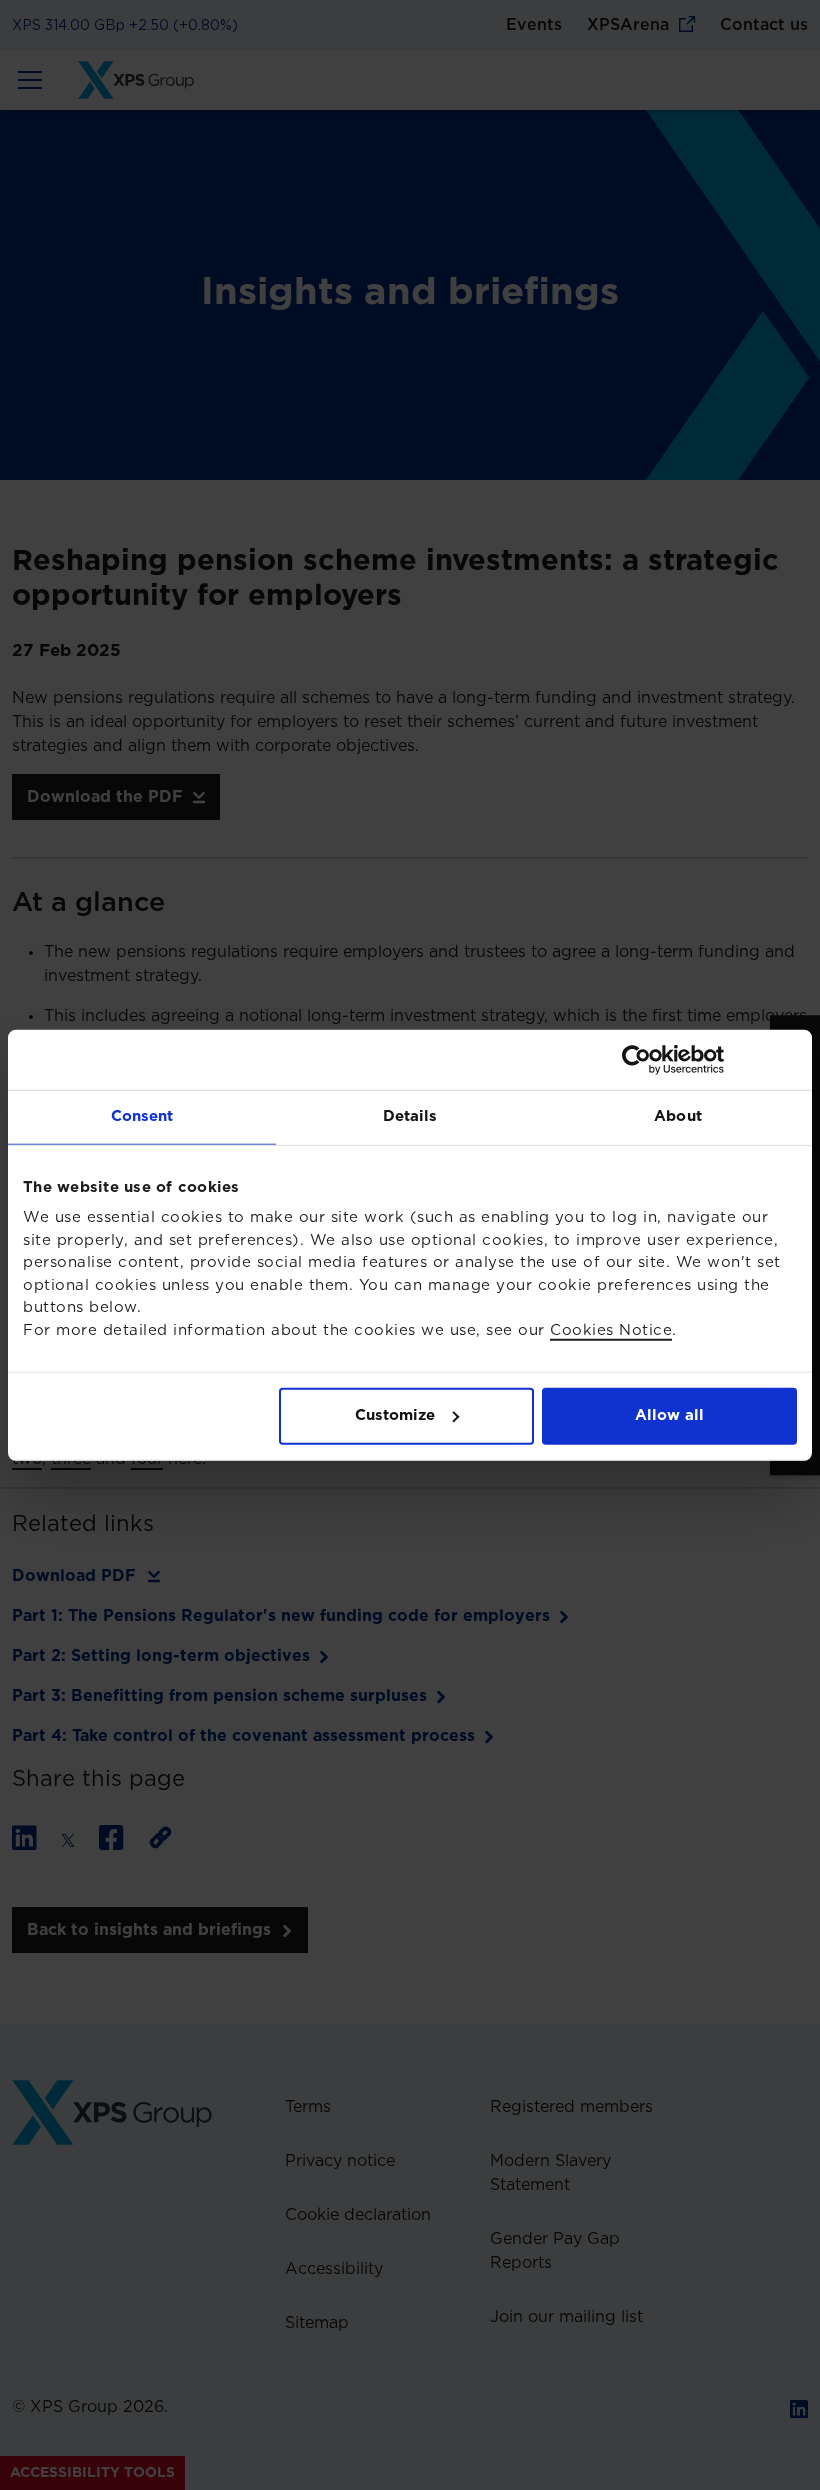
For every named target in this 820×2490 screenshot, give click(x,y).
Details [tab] (410, 1116)
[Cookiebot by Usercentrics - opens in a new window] (709, 1060)
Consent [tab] (142, 1116)
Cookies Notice (611, 1329)
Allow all (669, 1415)
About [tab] (678, 1116)
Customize (395, 1415)
